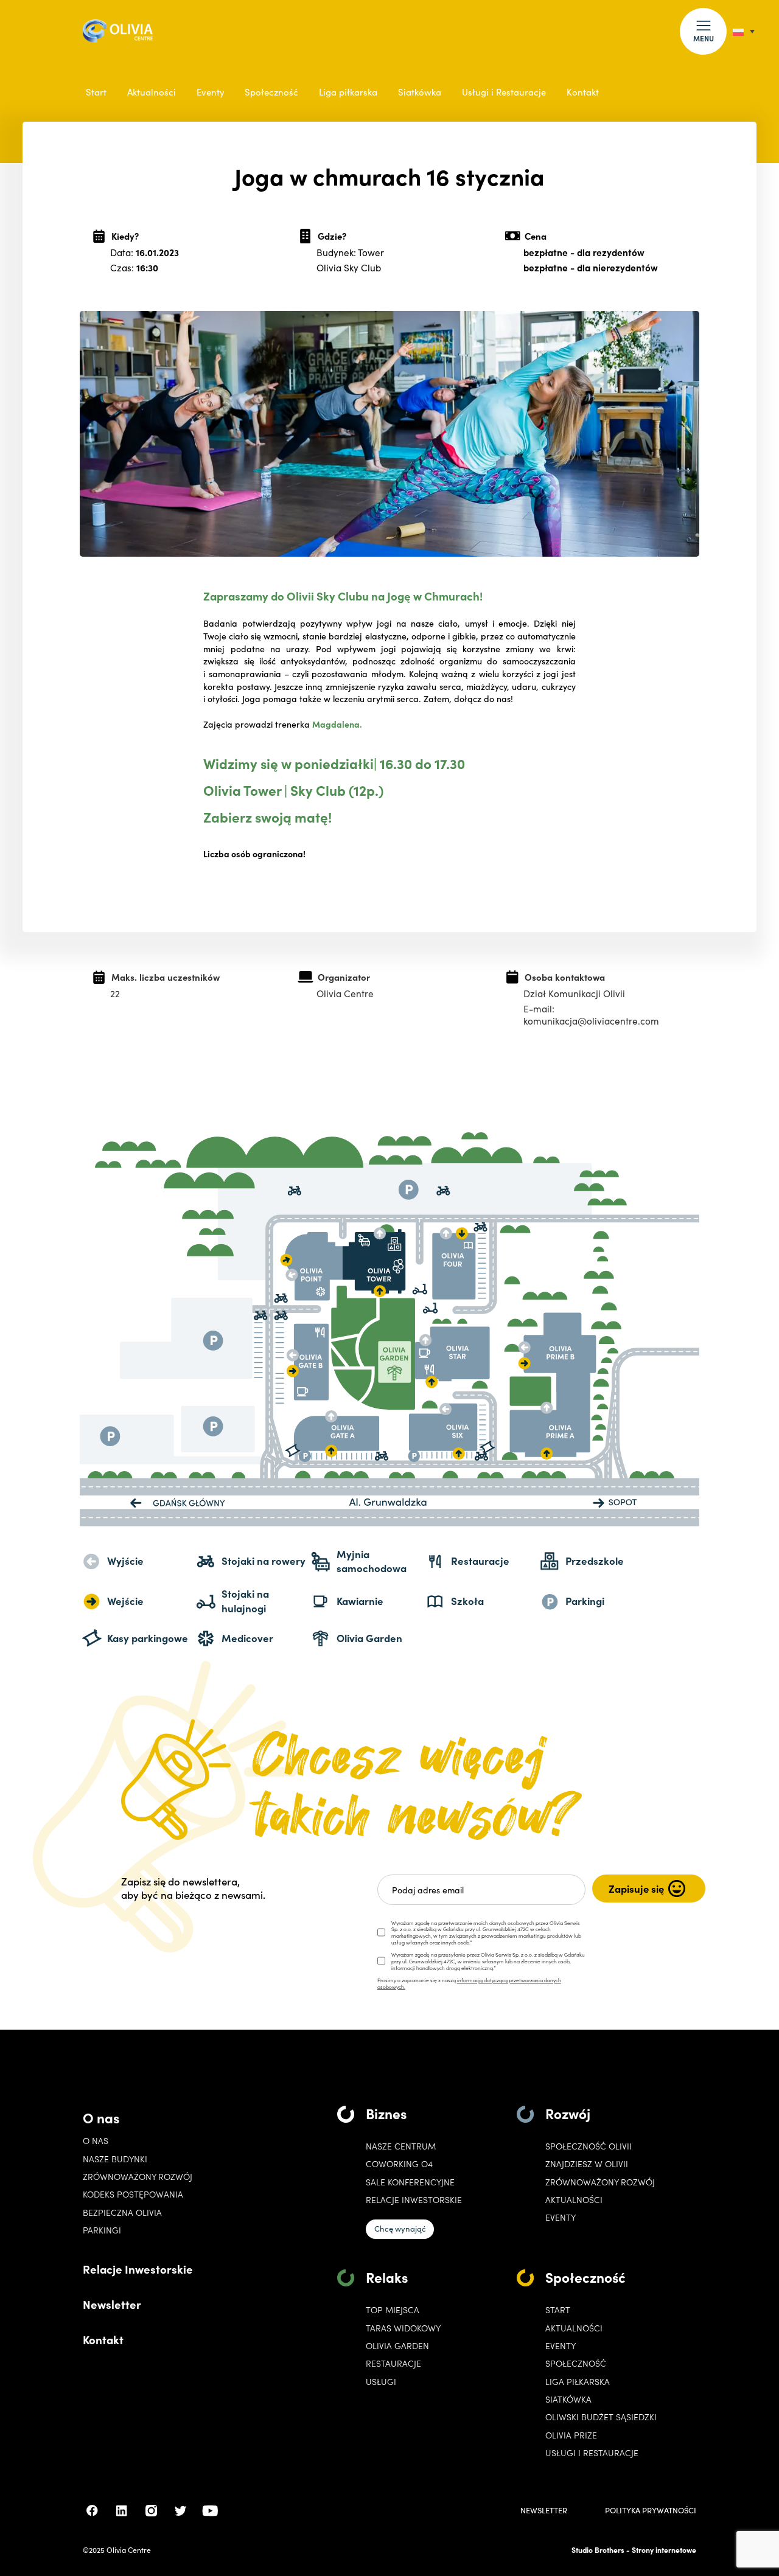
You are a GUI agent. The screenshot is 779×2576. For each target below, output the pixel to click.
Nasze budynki (115, 2159)
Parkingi (102, 2230)
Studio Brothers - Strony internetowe (634, 2550)
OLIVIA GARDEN (397, 2346)
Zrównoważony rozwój (138, 2177)
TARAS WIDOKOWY (403, 2328)
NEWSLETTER (544, 2511)
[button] (703, 31)
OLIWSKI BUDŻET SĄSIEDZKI (601, 2417)
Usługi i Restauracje (504, 92)
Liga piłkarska (348, 92)
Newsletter (112, 2304)
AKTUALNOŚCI (574, 2328)
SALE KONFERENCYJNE (410, 2182)
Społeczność (271, 92)
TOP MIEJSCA (393, 2310)
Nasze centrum (401, 2146)
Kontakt (583, 92)
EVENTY (561, 2217)
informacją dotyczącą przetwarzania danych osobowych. (469, 1983)
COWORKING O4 (399, 2164)
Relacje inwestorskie (414, 2200)
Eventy (211, 92)
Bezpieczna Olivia (122, 2212)
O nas (101, 2117)
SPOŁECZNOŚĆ (576, 2363)
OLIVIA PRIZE (571, 2435)
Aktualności (152, 92)
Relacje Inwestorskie (138, 2269)
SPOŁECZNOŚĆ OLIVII (589, 2146)
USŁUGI (381, 2382)
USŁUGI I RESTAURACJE (592, 2453)
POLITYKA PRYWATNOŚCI (651, 2511)
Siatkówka (420, 92)
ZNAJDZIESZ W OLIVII (587, 2164)
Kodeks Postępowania (133, 2194)
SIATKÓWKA (568, 2399)
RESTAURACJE (393, 2363)
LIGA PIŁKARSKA (578, 2382)
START (558, 2310)
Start (96, 92)
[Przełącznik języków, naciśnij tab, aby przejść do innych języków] (744, 31)
